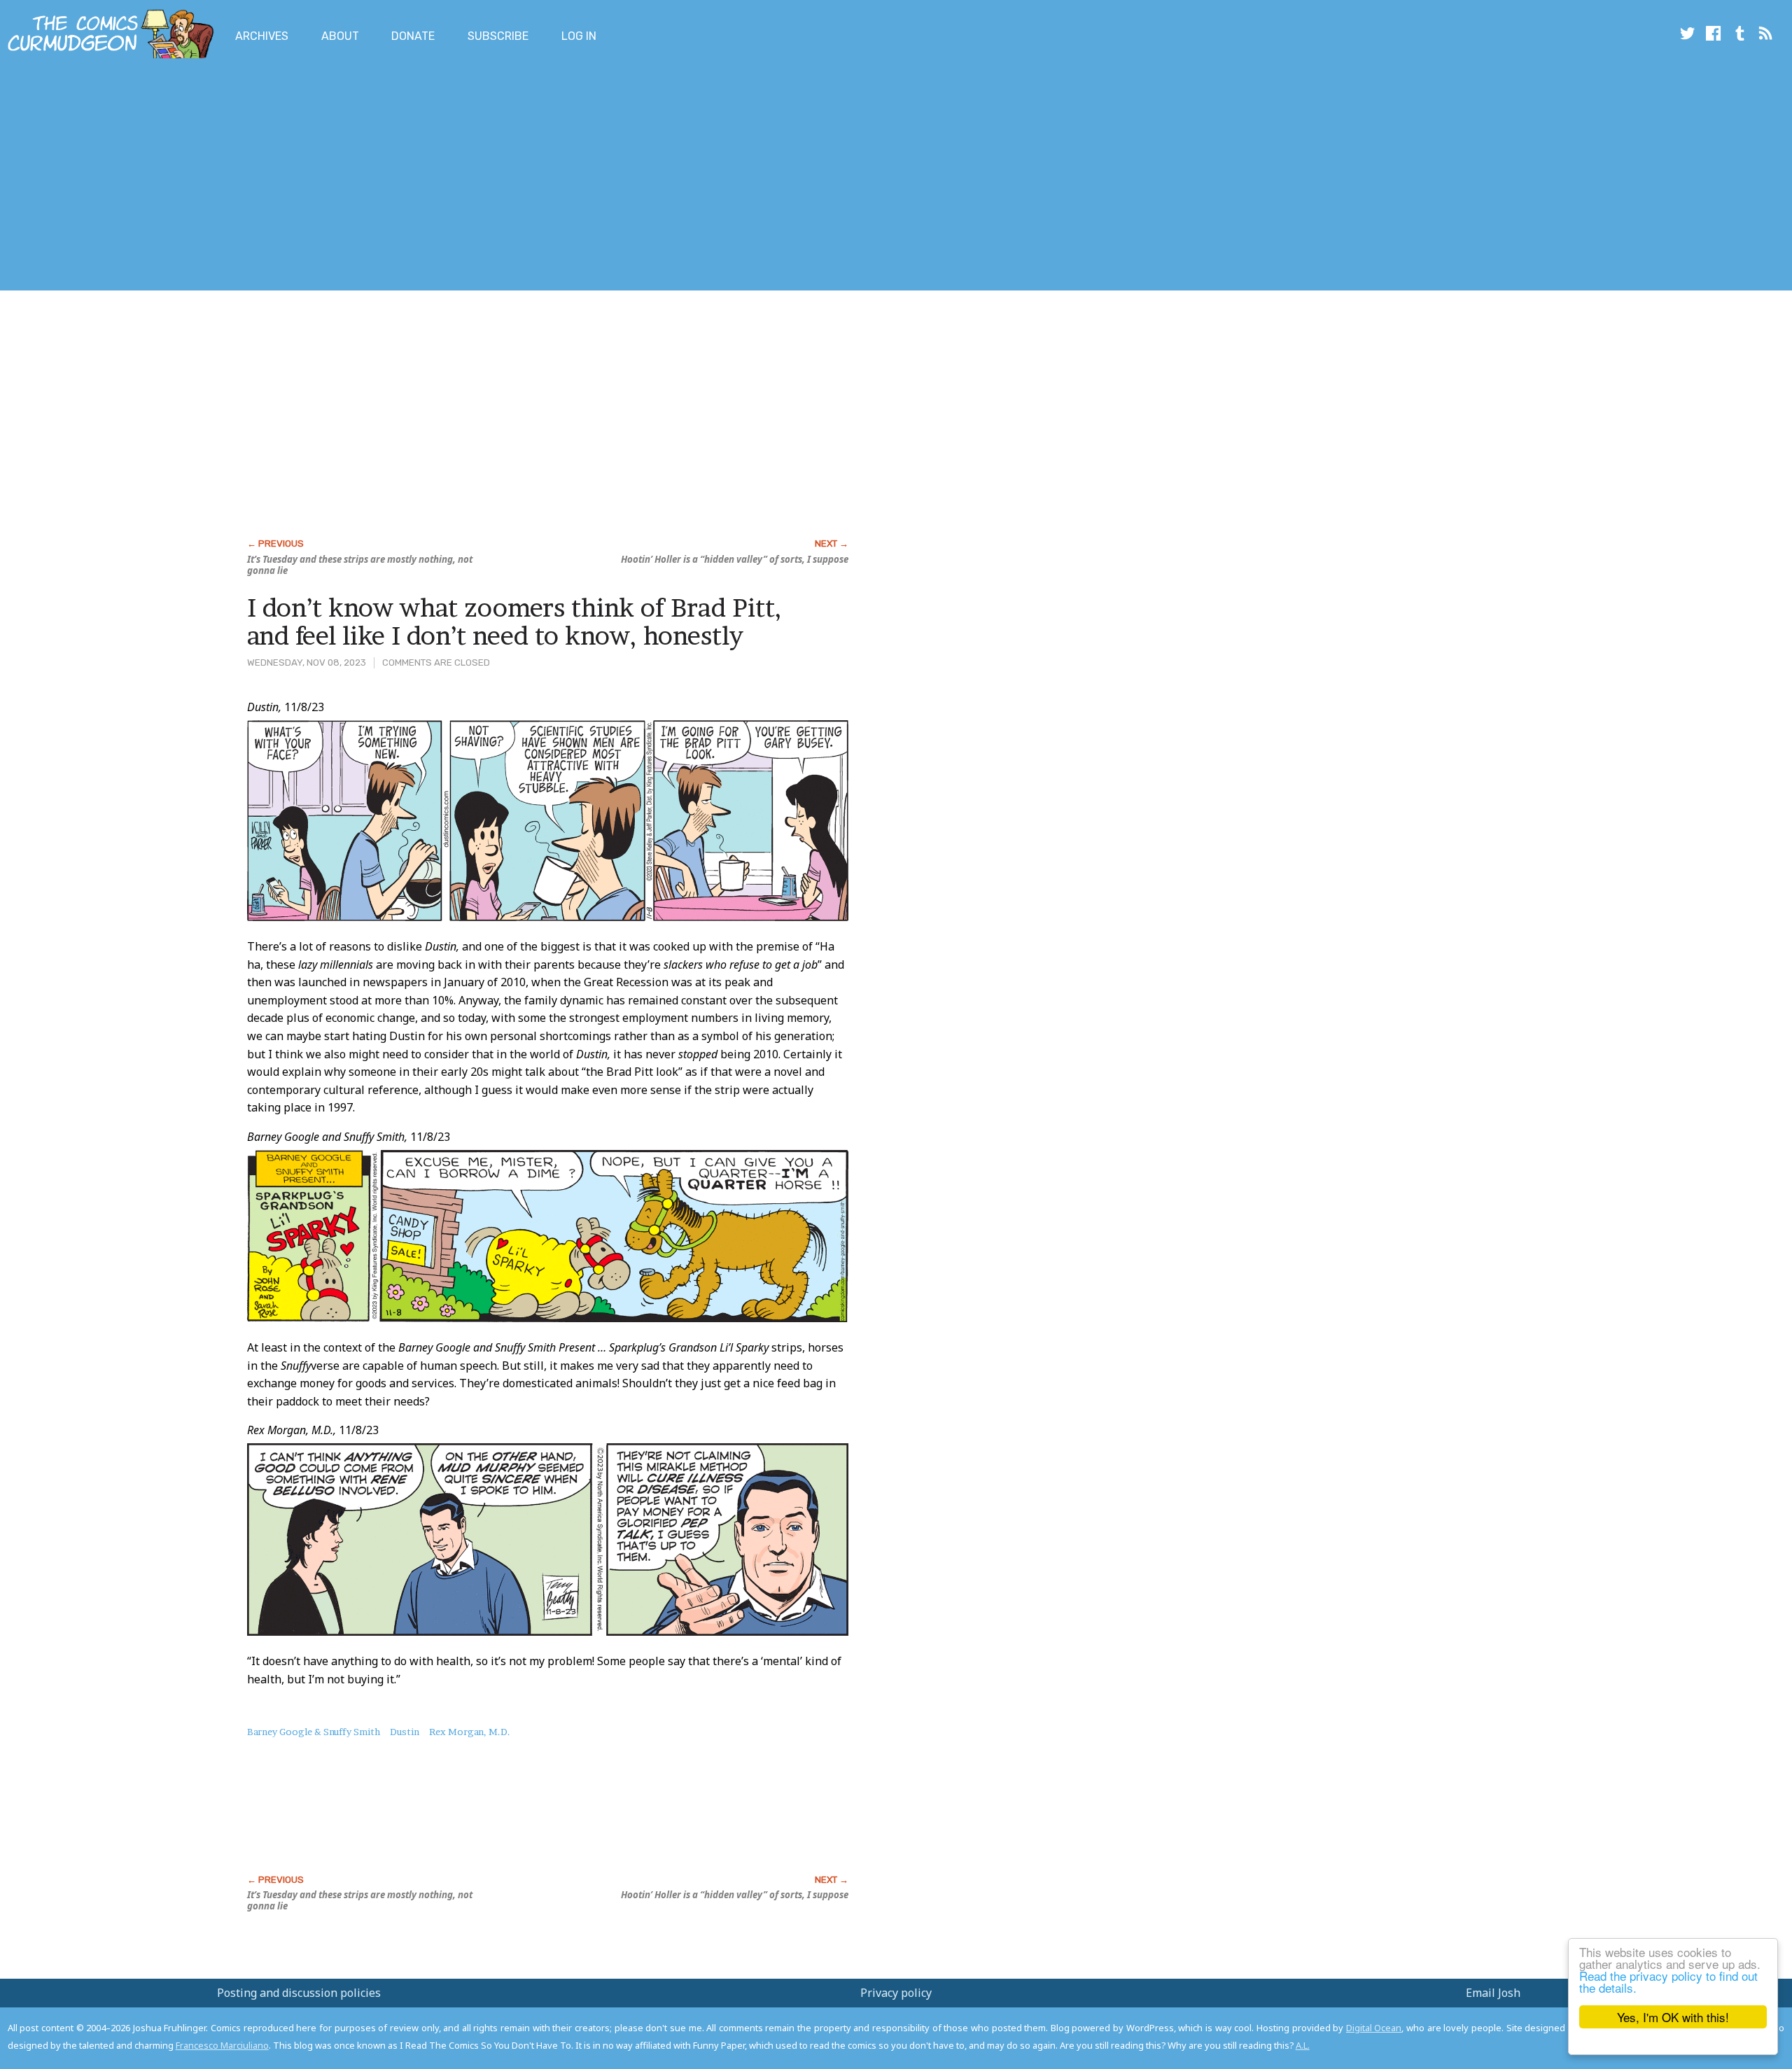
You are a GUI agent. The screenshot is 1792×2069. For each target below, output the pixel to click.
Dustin (405, 1732)
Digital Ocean (1374, 2028)
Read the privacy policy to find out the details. (1668, 1982)
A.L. (1303, 2045)
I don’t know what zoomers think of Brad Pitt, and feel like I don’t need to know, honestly (514, 622)
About (340, 36)
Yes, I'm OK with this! (1673, 2017)
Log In (579, 36)
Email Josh (1493, 1993)
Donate (413, 36)
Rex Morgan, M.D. (470, 1732)
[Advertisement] (255, 177)
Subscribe (498, 36)
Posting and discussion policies (299, 1993)
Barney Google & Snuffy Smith (314, 1732)
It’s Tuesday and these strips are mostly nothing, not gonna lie (360, 565)
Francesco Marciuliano (222, 2045)
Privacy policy (896, 1993)
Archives (262, 36)
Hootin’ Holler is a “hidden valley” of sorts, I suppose (735, 559)
